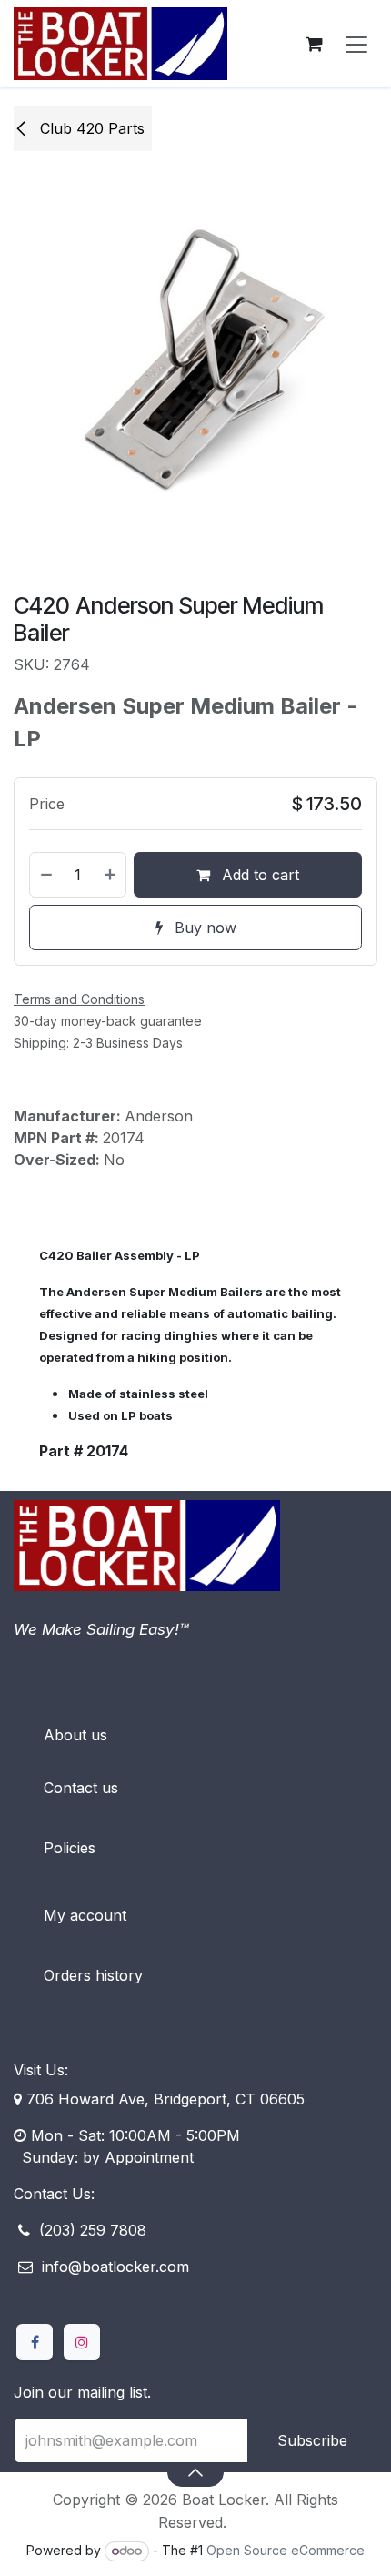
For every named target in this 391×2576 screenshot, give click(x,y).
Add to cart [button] (258, 875)
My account (85, 1915)
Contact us (81, 1788)
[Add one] (111, 875)
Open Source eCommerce (286, 2550)
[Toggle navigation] (356, 44)
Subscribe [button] (312, 2440)
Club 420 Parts (90, 128)
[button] (195, 2472)
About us (75, 1735)
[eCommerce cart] (314, 44)
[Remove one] (45, 875)
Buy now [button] (203, 928)
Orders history (93, 1975)
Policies (70, 1848)
